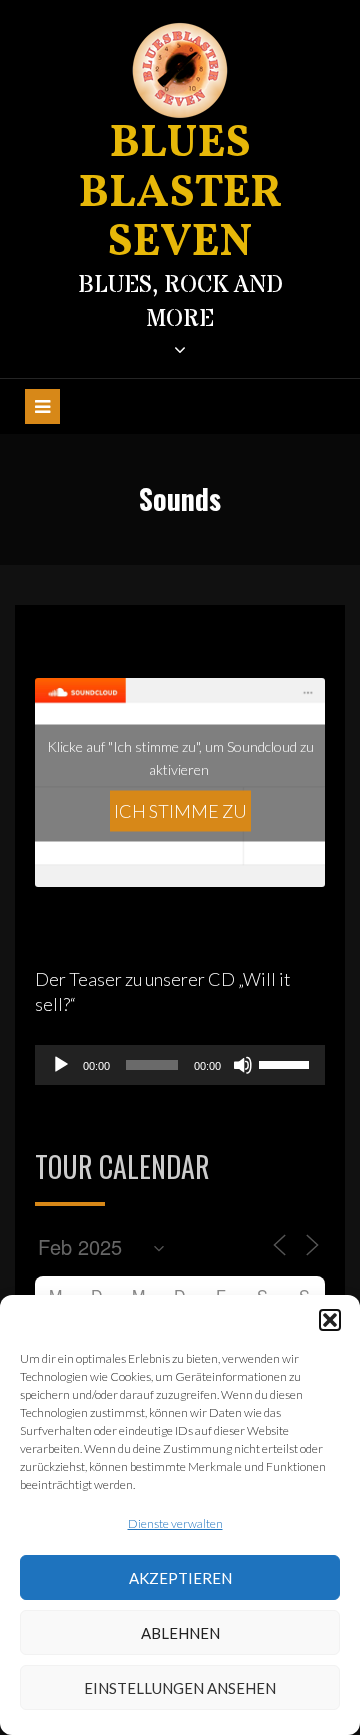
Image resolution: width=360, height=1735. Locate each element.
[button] (330, 1320)
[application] (180, 1065)
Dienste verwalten (175, 1523)
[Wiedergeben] (61, 1065)
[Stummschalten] (243, 1065)
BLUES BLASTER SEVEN (180, 194)
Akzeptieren (180, 1578)
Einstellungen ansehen (180, 1688)
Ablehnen (180, 1633)
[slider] (287, 1063)
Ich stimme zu (180, 810)
